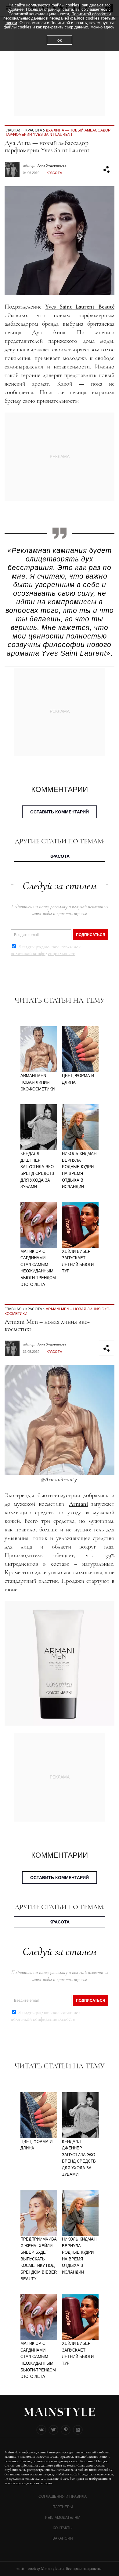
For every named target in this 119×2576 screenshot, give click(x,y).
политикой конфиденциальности (43, 953)
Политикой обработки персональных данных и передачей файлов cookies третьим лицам (60, 18)
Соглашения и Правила (63, 2496)
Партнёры (63, 2507)
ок (60, 40)
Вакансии (63, 2538)
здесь (109, 27)
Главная (13, 130)
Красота (34, 130)
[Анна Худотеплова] (12, 165)
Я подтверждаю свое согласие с (46, 950)
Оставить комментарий (60, 812)
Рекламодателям (63, 2518)
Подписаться (91, 935)
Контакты (63, 2528)
